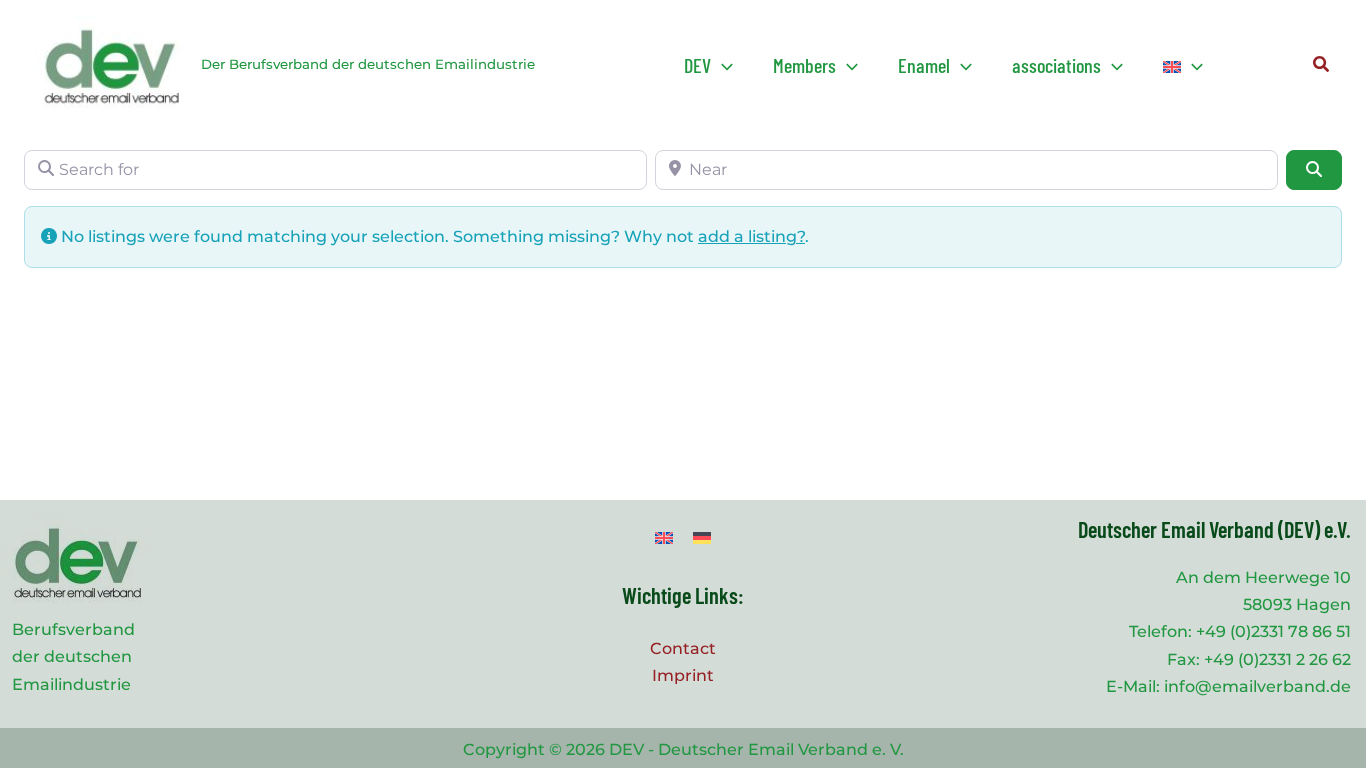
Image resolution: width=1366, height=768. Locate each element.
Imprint (683, 675)
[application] (722, 65)
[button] (708, 65)
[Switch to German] (702, 537)
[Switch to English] (664, 537)
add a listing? (751, 236)
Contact (683, 648)
